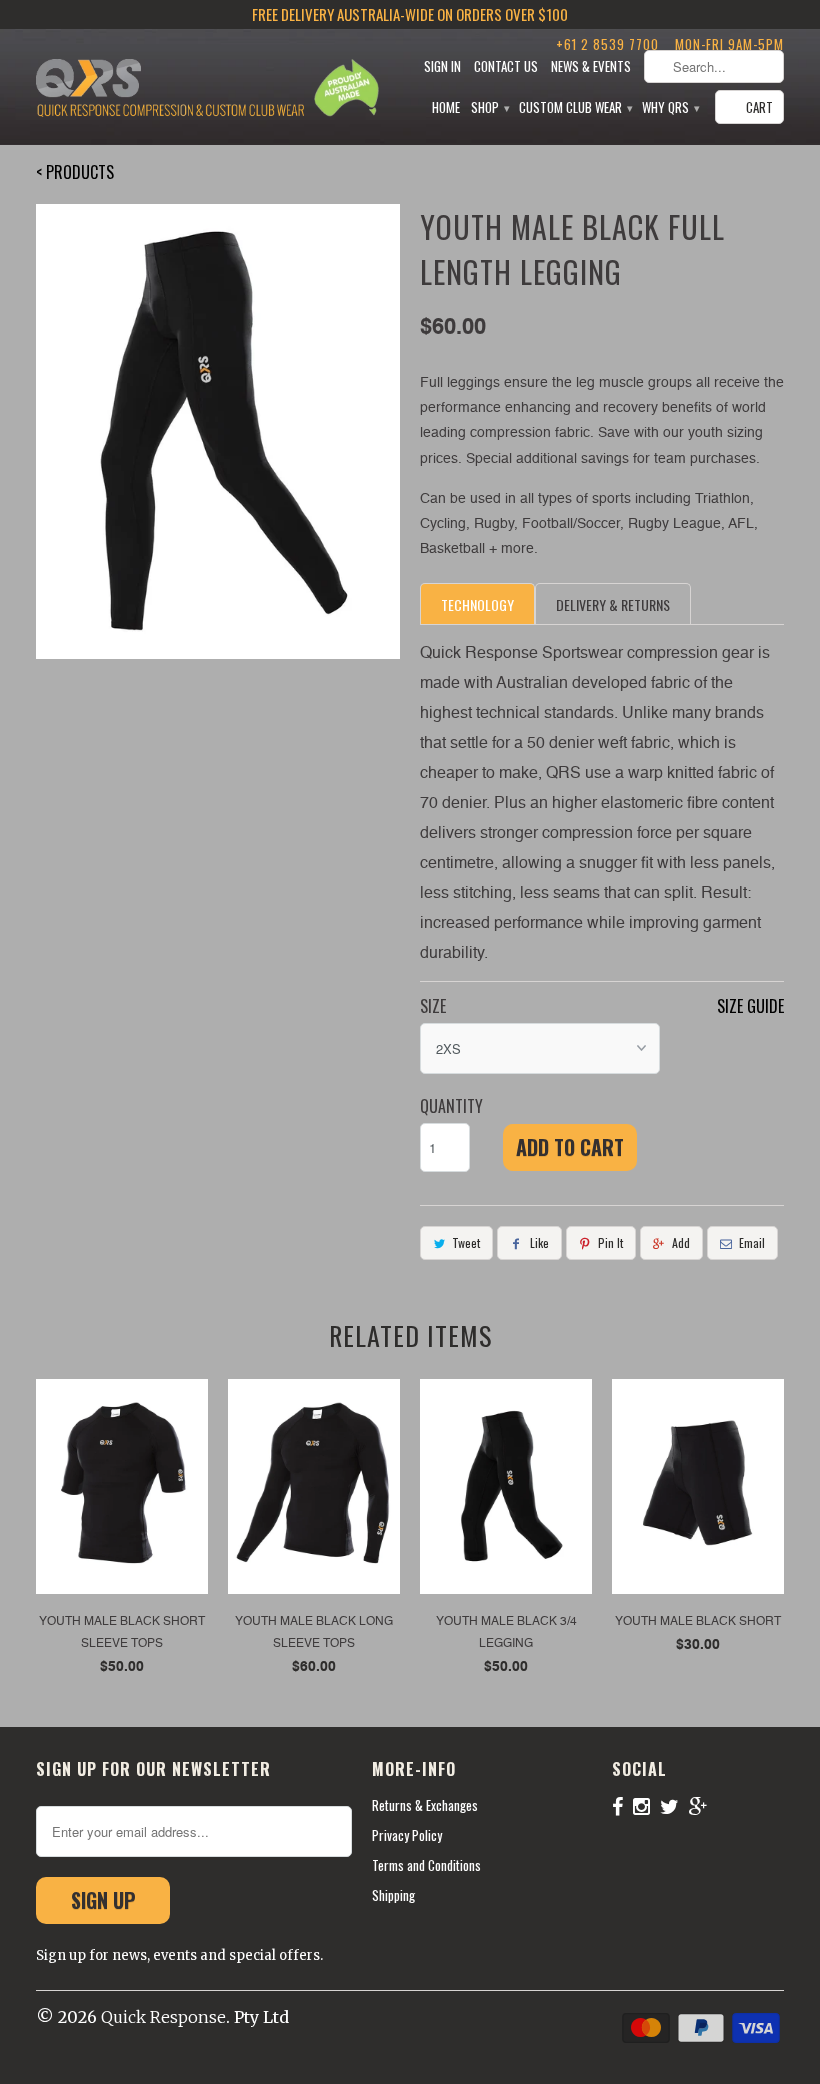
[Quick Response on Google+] (703, 1806)
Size (433, 1006)
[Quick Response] (170, 90)
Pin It (610, 1242)
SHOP (489, 107)
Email (752, 1242)
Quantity (451, 1106)
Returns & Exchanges (425, 1805)
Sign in (442, 66)
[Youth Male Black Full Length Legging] (218, 431)
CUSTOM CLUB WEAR (575, 107)
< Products (75, 172)
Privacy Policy (407, 1835)
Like (539, 1242)
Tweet (466, 1242)
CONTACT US (506, 66)
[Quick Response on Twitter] (674, 1806)
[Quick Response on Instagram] (646, 1806)
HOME (446, 107)
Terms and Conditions (426, 1865)
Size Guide (750, 1006)
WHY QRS (670, 107)
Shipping (393, 1895)
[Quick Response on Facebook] (622, 1806)
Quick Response (163, 2017)
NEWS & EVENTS (591, 66)
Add (681, 1242)
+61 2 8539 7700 (607, 44)
